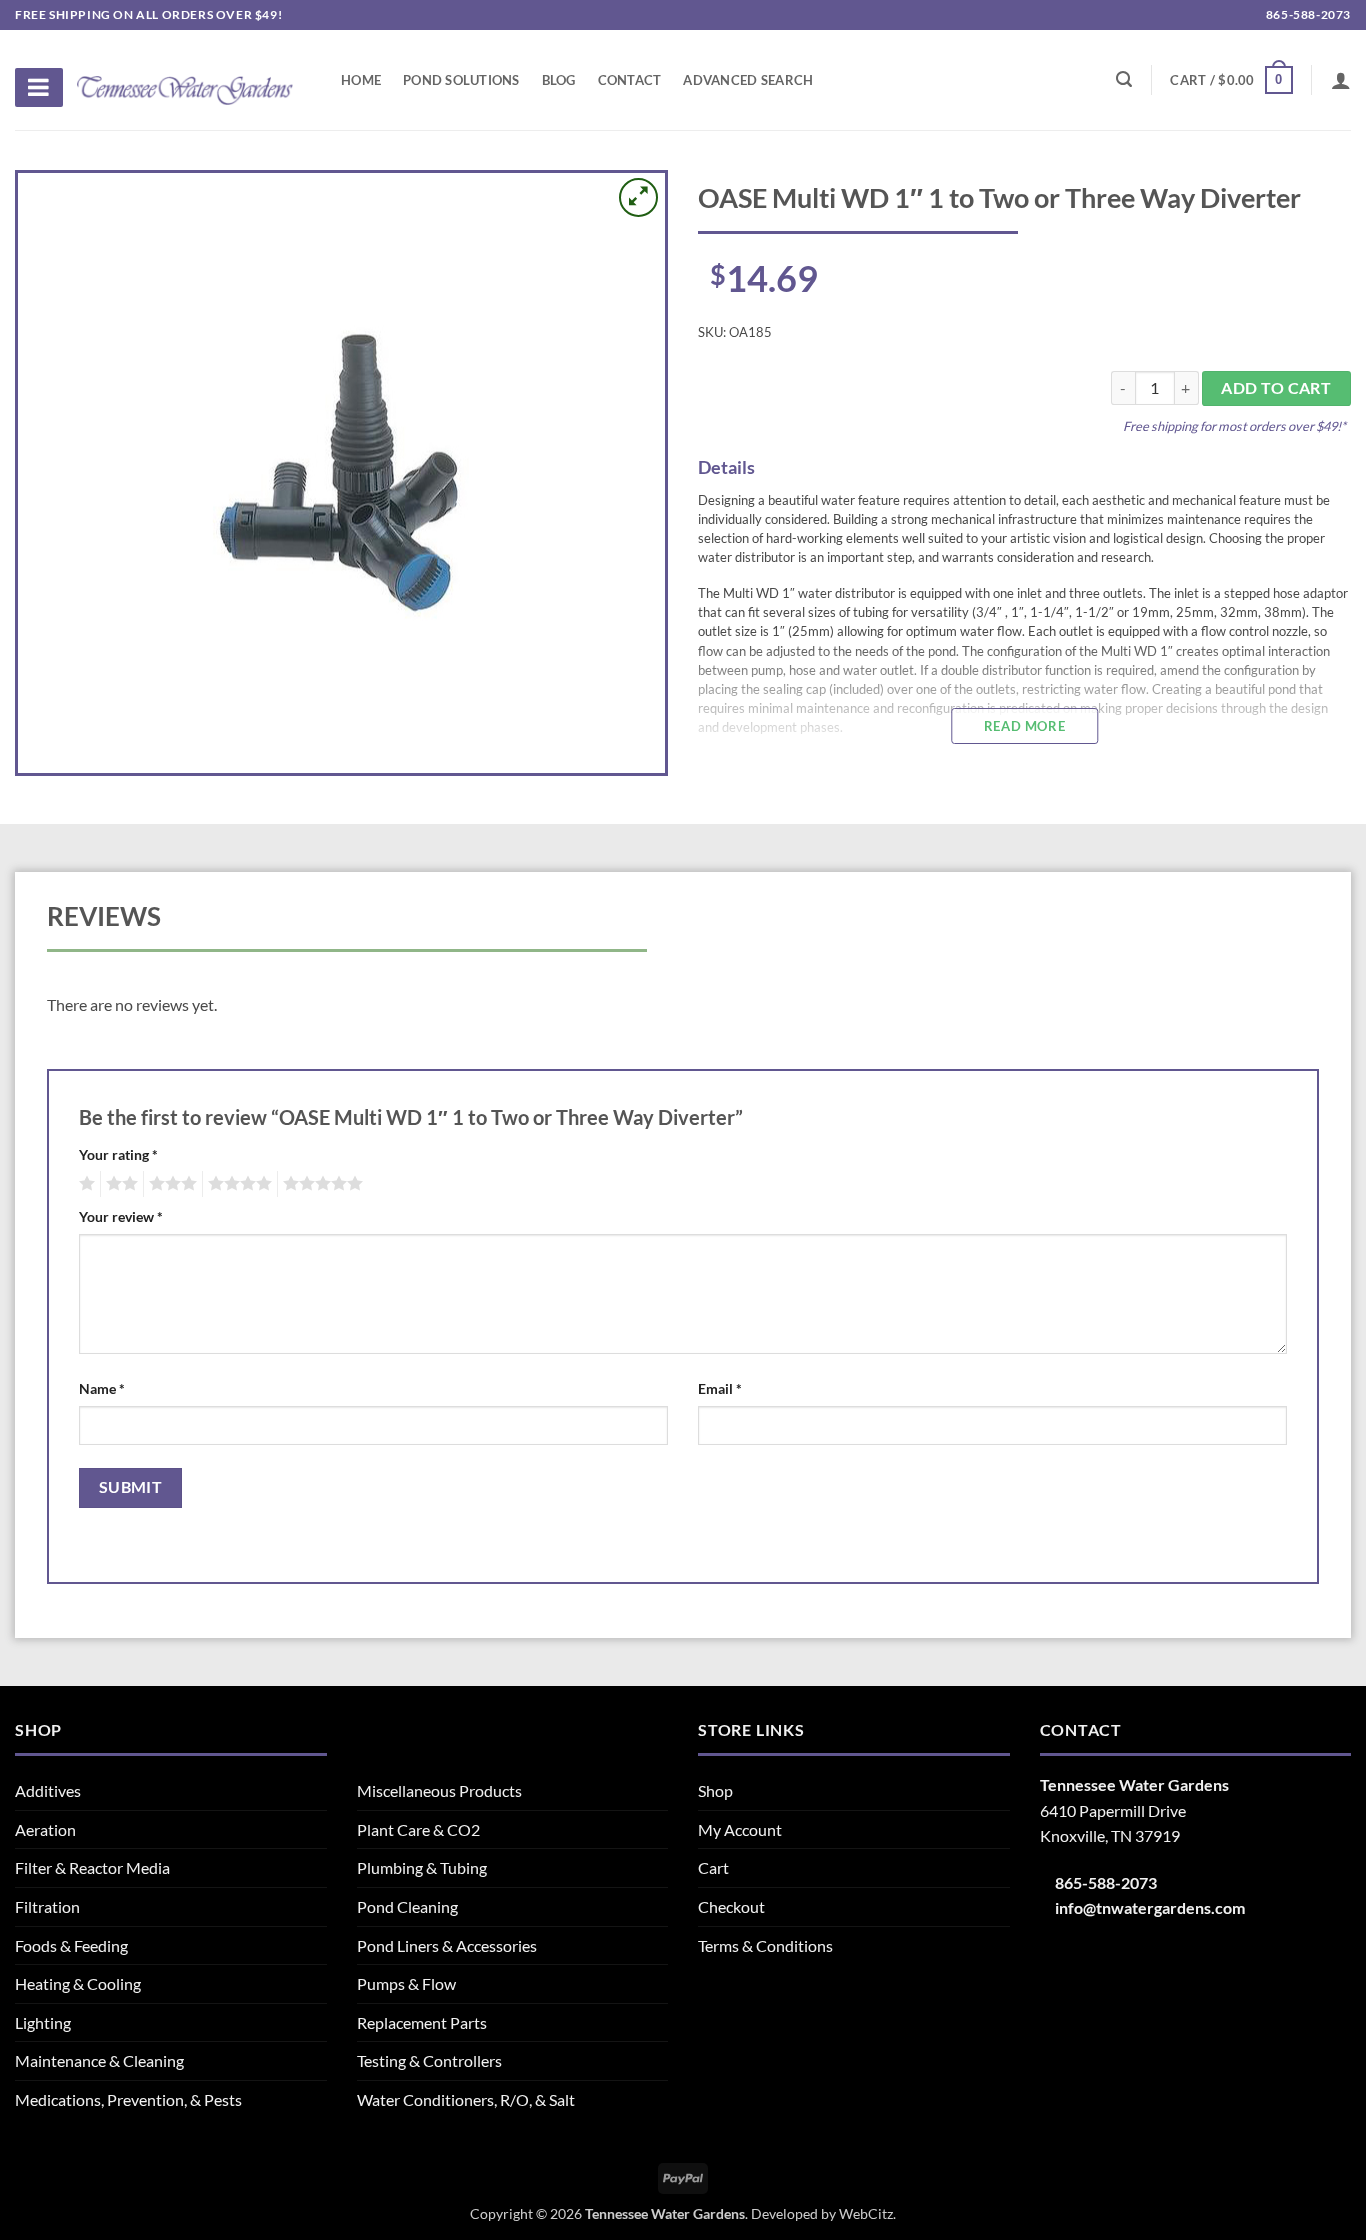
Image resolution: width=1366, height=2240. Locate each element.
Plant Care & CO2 (418, 1829)
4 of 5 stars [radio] (237, 1184)
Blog (559, 80)
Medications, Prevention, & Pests (128, 2099)
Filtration (47, 1906)
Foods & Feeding (71, 1945)
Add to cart (1276, 388)
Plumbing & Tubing (422, 1867)
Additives (48, 1790)
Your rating (118, 1154)
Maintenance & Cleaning (99, 2060)
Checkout (731, 1906)
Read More (1024, 726)
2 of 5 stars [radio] (119, 1184)
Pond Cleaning (407, 1906)
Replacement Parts (422, 2022)
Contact (630, 80)
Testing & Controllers (429, 2060)
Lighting (43, 2022)
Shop (715, 1790)
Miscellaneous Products (439, 1790)
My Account (740, 1829)
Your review (121, 1216)
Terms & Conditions (765, 1945)
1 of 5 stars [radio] (84, 1184)
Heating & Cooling (78, 1983)
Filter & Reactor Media (92, 1867)
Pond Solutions (461, 80)
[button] (1231, 80)
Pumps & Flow (406, 1983)
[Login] (1341, 80)
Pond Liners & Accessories (447, 1945)
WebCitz (866, 2213)
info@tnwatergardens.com (1150, 1907)
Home (361, 80)
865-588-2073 (1307, 14)
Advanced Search (748, 80)
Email (720, 1388)
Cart (713, 1867)
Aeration (45, 1829)
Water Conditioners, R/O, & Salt (466, 2099)
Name (102, 1388)
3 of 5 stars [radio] (170, 1184)
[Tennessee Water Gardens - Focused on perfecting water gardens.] (185, 79)
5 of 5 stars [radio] (320, 1184)
